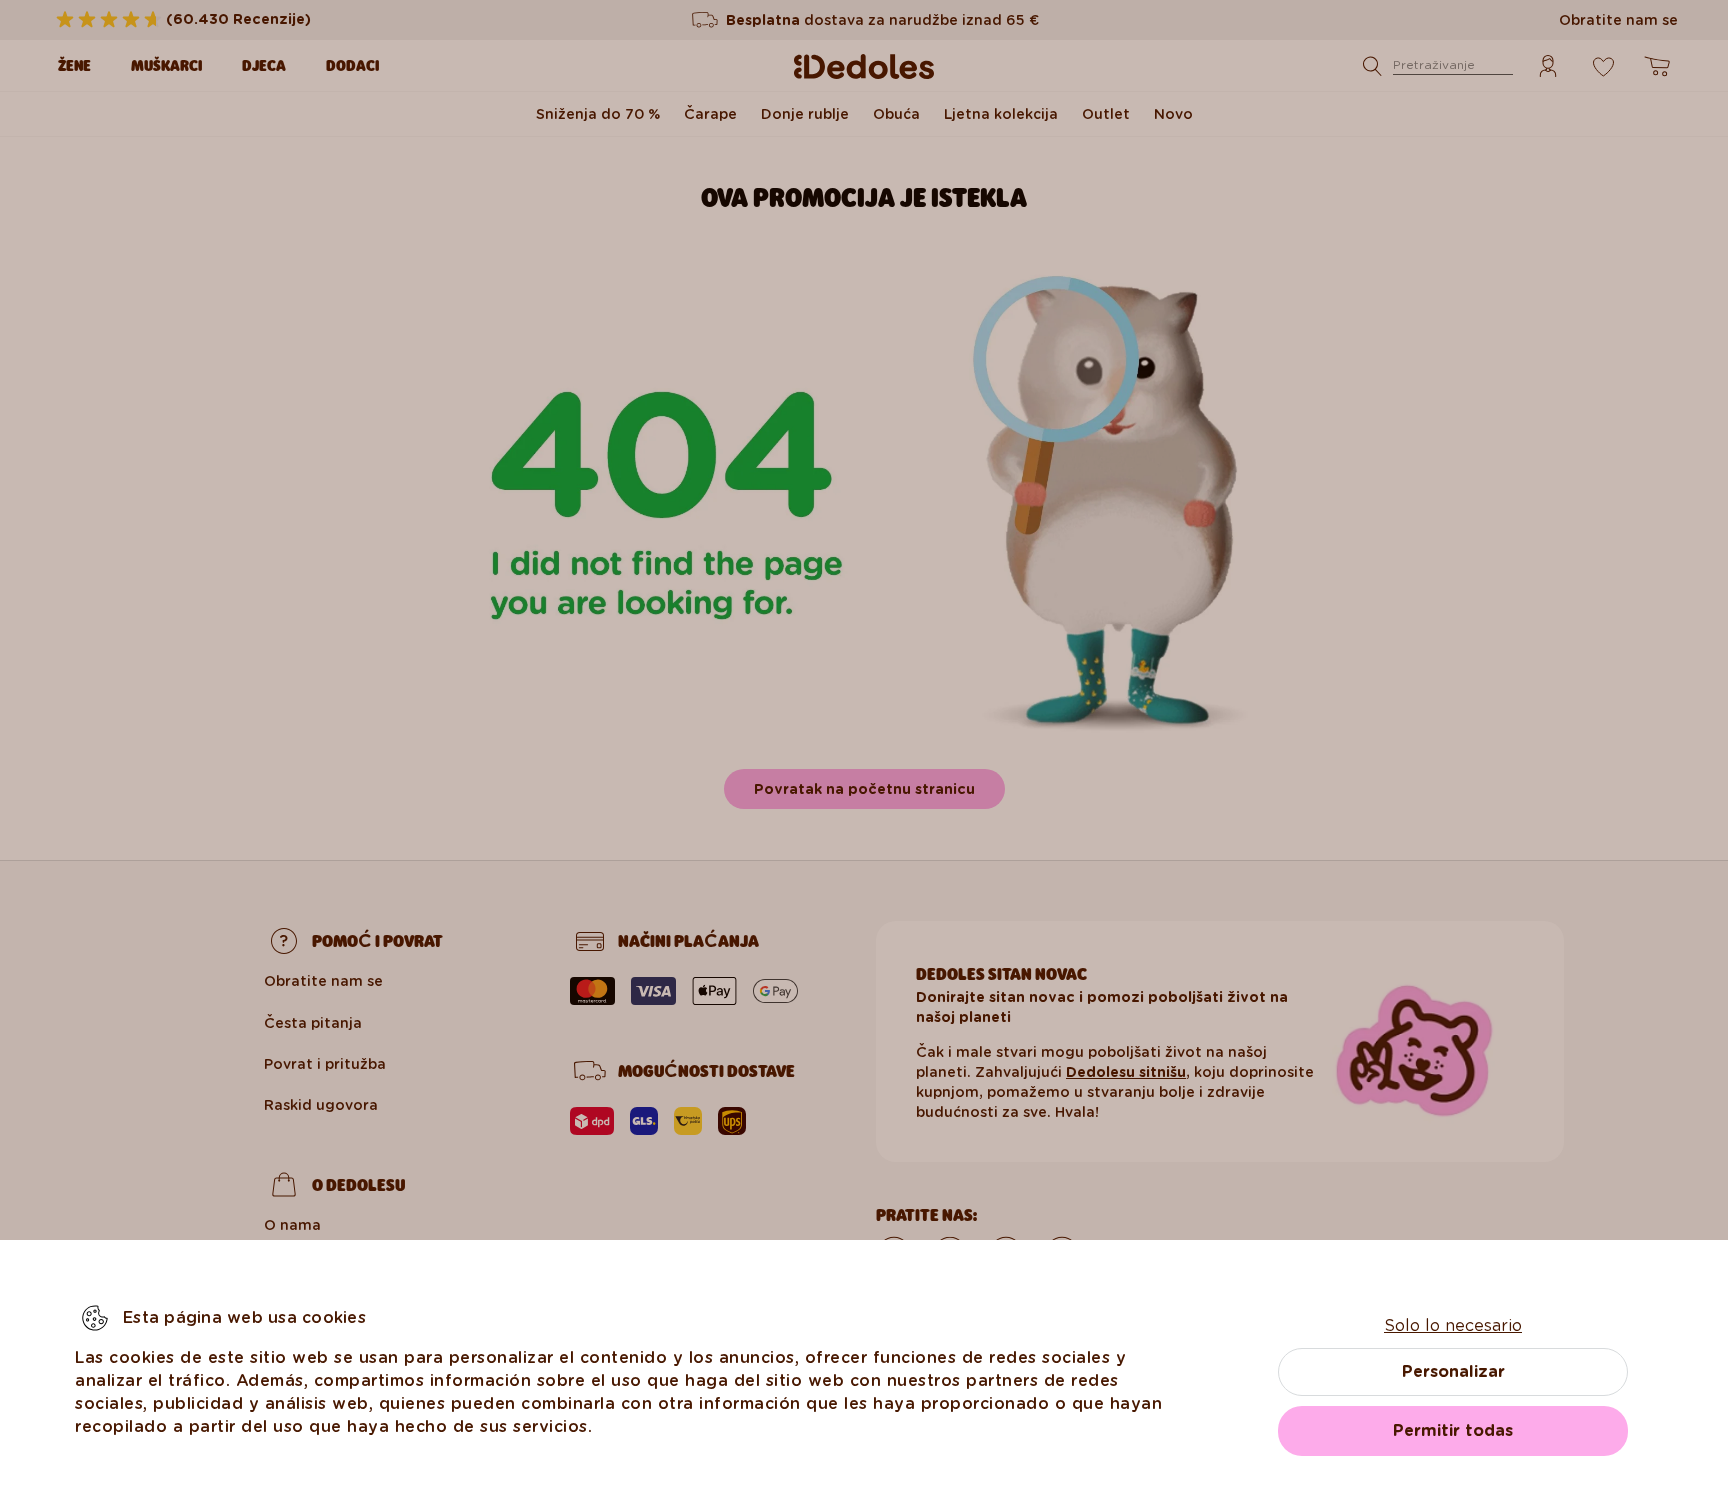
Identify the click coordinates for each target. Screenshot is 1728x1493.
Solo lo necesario (1453, 1325)
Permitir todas (1453, 1430)
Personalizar (1453, 1371)
